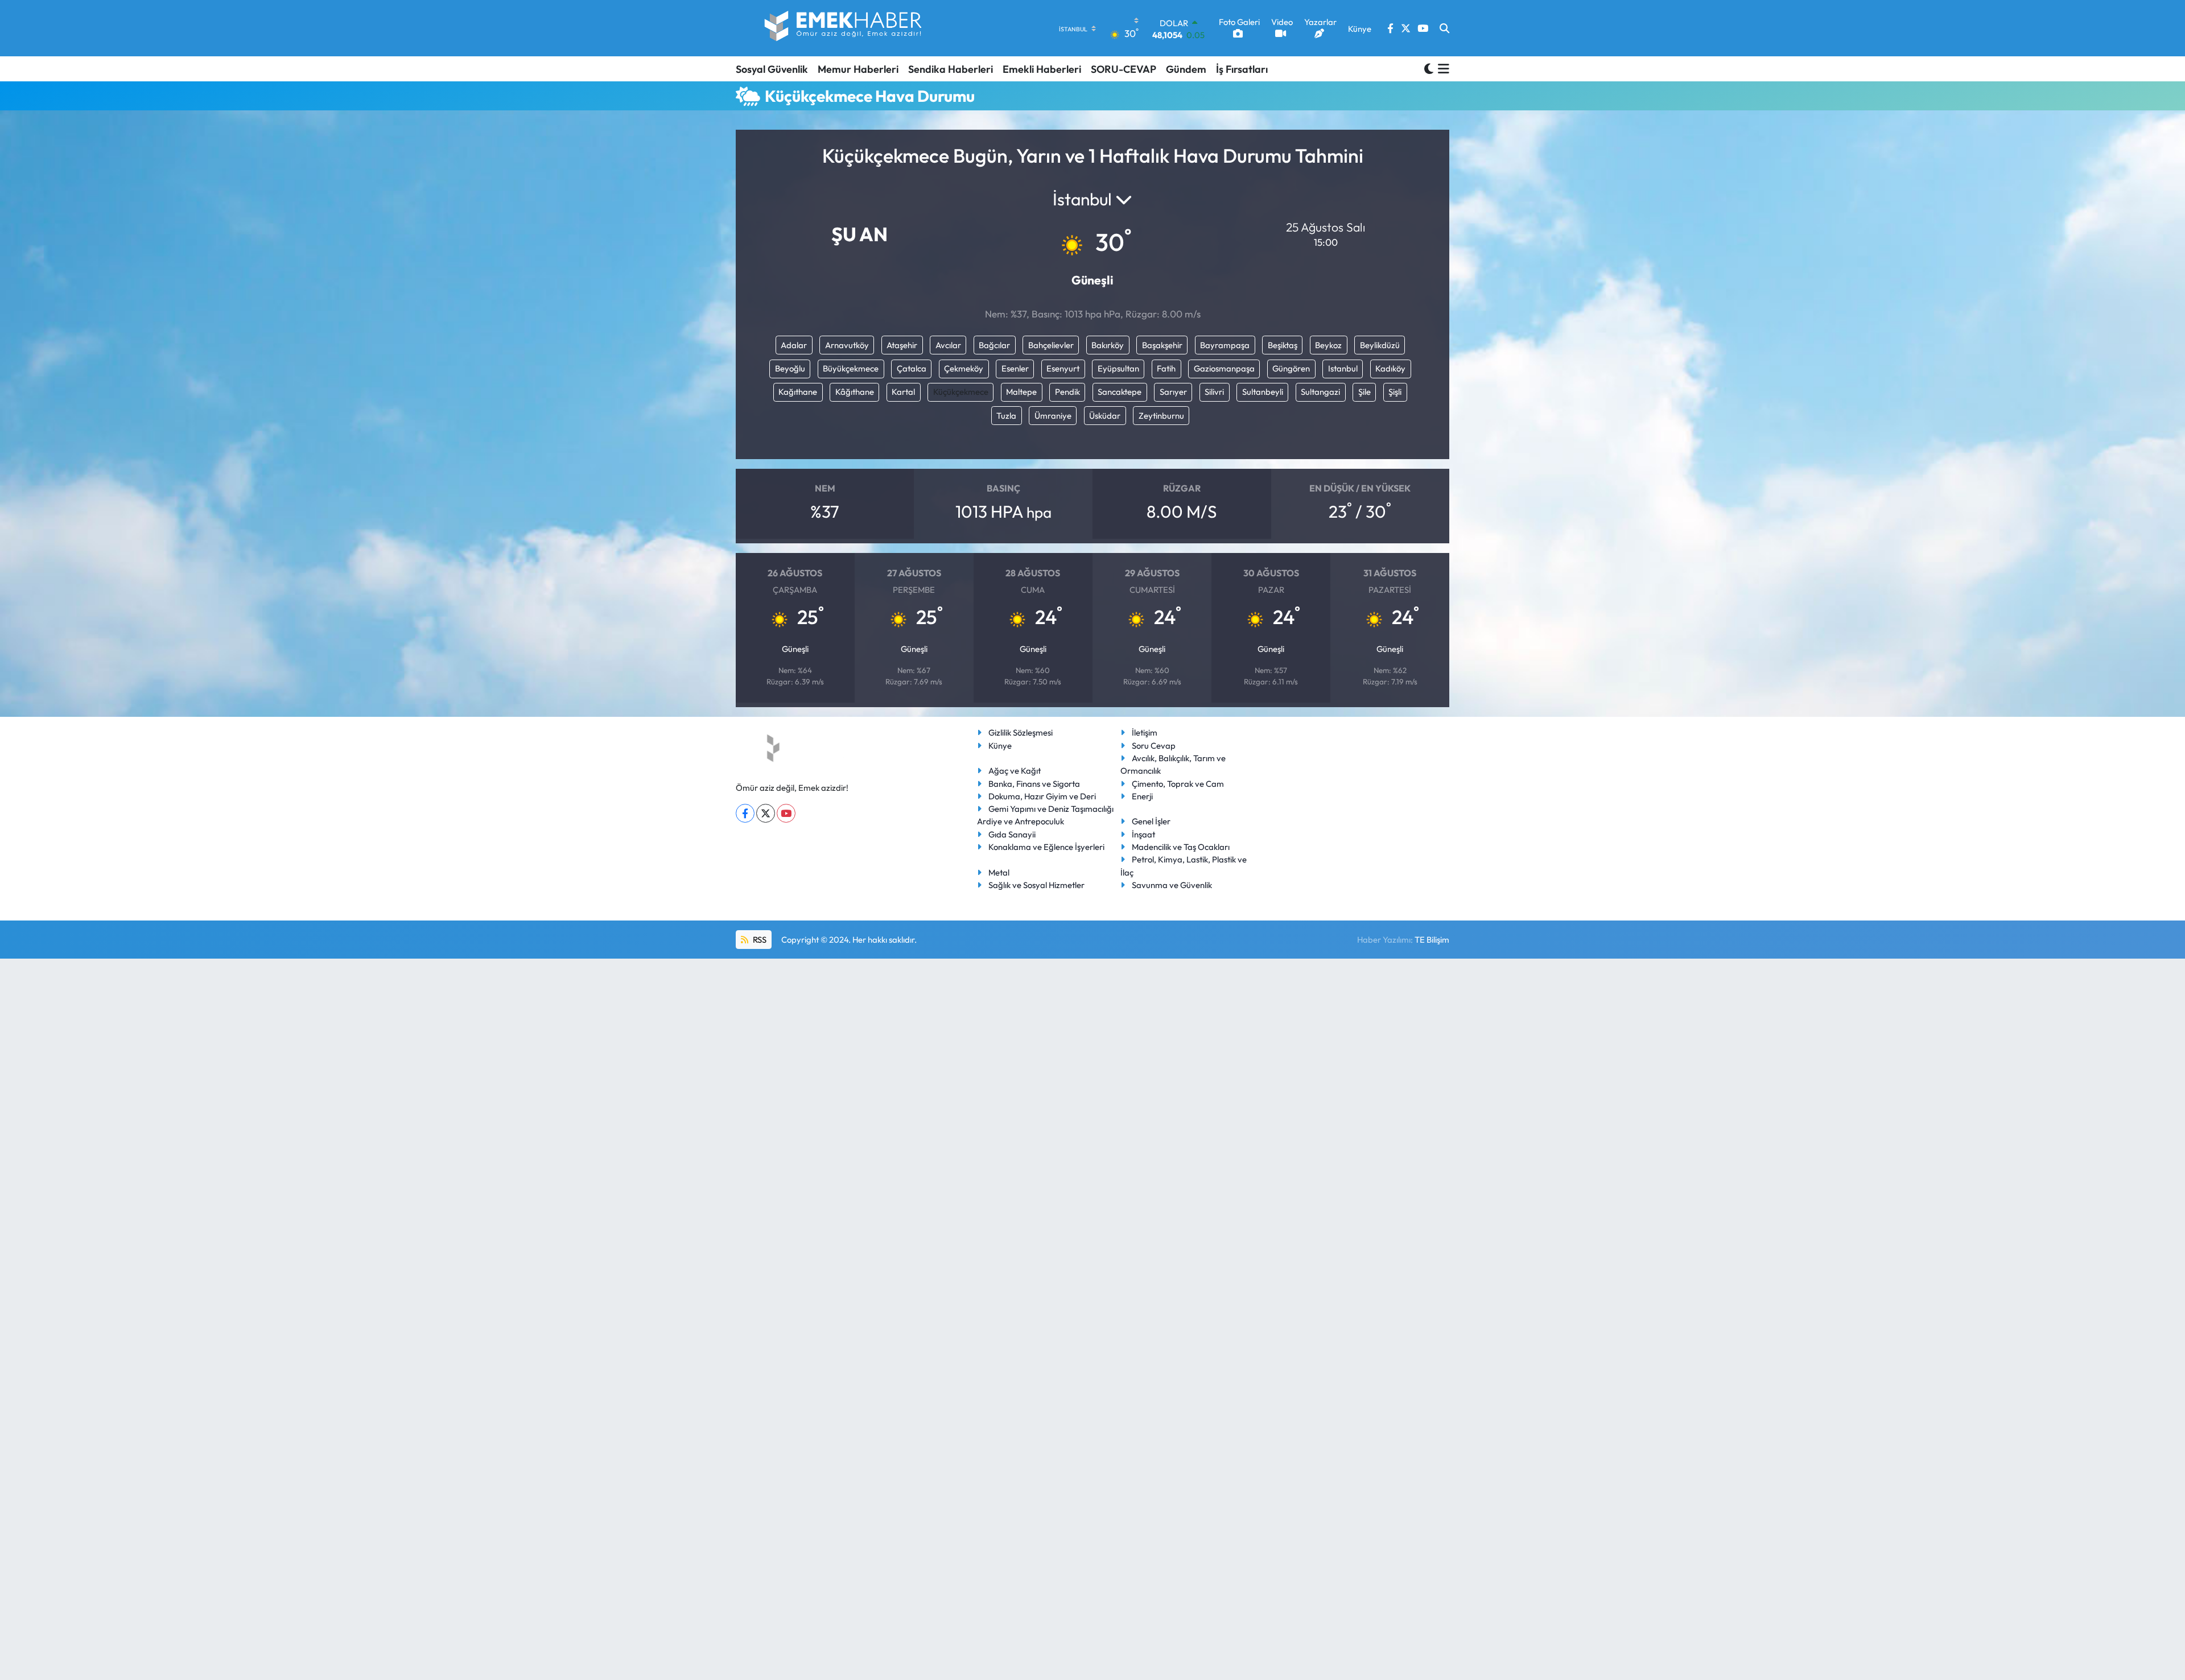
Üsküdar (1105, 416)
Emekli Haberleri (1042, 69)
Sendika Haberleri (951, 69)
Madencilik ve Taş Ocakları (1181, 847)
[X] (766, 813)
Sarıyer (1173, 392)
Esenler (1015, 368)
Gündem (1186, 69)
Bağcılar (994, 345)
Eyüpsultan (1118, 368)
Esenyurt (1063, 368)
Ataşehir (902, 345)
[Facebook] (745, 813)
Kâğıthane (855, 392)
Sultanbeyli (1263, 392)
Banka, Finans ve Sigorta (1034, 784)
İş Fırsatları (1242, 69)
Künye (1000, 746)
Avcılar (948, 345)
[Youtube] (786, 813)
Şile (1364, 392)
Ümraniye (1053, 416)
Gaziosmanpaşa (1224, 368)
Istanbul (1343, 368)
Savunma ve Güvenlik (1172, 885)
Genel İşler (1151, 821)
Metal (999, 872)
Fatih (1166, 368)
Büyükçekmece (851, 368)
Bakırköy (1108, 345)
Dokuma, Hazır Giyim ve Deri (1042, 796)
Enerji (1142, 796)
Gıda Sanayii (1012, 834)
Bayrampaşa (1225, 345)
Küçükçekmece (961, 392)
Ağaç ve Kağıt (1015, 771)
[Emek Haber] (844, 28)
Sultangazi (1320, 392)
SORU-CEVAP (1124, 69)
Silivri (1214, 392)
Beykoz (1328, 345)
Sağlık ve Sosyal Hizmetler (1036, 885)
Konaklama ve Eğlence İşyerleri (1046, 847)
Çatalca (912, 368)
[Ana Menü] (1442, 69)
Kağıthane (798, 392)
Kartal (903, 392)
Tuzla (1006, 416)
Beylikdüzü (1380, 345)
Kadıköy (1390, 368)
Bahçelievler (1051, 345)
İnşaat (1143, 834)
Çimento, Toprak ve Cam (1178, 784)
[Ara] (1444, 28)
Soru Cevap (1154, 746)
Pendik (1067, 392)
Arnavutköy (847, 345)
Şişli (1395, 392)
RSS (759, 940)
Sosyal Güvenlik (772, 69)
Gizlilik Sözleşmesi (1021, 732)
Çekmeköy (964, 368)
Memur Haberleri (858, 69)
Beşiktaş (1283, 345)
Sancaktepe (1120, 392)
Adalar (794, 345)
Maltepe (1021, 392)
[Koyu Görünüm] (1429, 69)
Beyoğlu (790, 368)
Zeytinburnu (1161, 416)
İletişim (1145, 732)
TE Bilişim (1432, 940)
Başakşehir (1162, 345)
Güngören (1291, 368)
